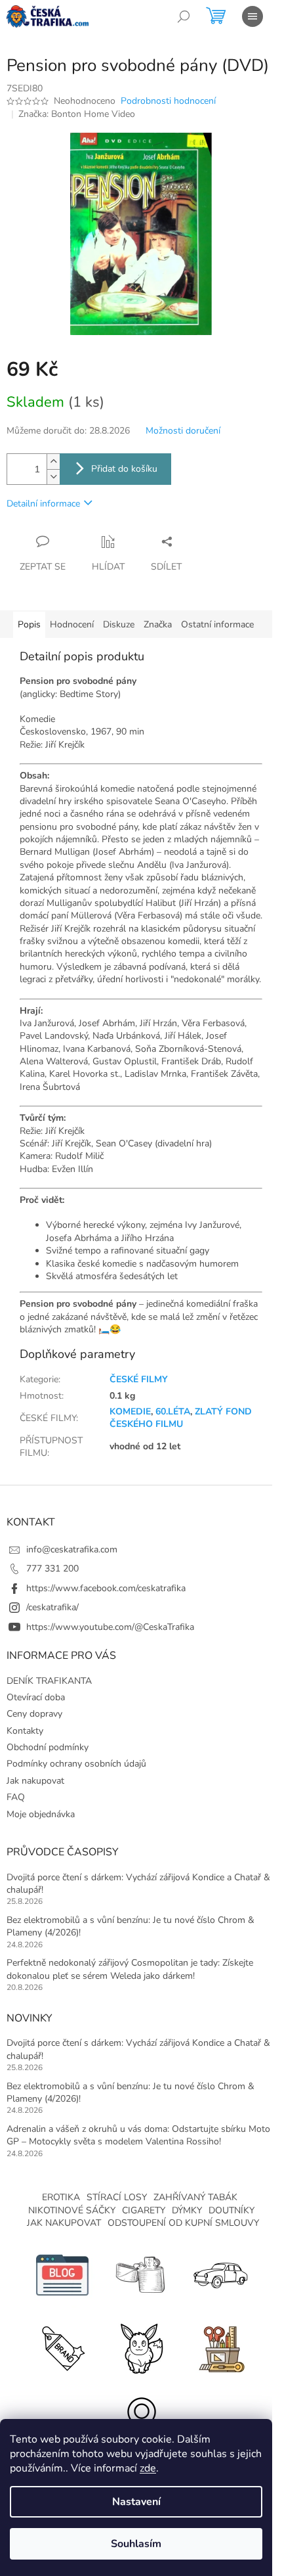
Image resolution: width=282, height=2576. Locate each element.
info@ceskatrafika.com (72, 1549)
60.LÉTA (173, 1412)
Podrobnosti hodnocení (168, 101)
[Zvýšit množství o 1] (53, 462)
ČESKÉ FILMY (139, 1379)
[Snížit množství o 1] (53, 477)
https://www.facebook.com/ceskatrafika (106, 1588)
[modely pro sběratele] (220, 2275)
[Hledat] (184, 16)
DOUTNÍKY (232, 2210)
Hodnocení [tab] (72, 624)
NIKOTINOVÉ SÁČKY (72, 2210)
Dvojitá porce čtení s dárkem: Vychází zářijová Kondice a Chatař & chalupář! (138, 1884)
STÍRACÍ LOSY (117, 2197)
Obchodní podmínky (48, 1747)
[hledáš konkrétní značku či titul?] (62, 2347)
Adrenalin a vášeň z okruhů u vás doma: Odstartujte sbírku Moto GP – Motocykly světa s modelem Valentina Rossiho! (138, 2135)
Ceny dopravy (34, 1714)
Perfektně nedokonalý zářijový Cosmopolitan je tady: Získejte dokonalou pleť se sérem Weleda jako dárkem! (130, 1969)
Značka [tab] (158, 624)
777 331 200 (52, 1569)
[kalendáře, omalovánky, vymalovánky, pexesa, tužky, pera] (220, 2347)
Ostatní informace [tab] (217, 624)
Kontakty (25, 1731)
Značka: (77, 114)
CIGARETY (144, 2210)
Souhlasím (136, 2544)
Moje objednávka (41, 1814)
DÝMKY (187, 2210)
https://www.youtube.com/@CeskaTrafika (110, 1627)
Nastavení (136, 2502)
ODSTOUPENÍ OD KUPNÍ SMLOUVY (183, 2223)
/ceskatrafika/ (52, 1607)
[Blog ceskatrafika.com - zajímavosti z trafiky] (62, 2275)
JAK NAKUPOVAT (64, 2223)
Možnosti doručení (183, 431)
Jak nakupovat (35, 1781)
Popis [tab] (29, 624)
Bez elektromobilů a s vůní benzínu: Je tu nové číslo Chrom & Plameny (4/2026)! (131, 1926)
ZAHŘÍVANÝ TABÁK (195, 2197)
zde (148, 2468)
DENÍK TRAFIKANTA (49, 1681)
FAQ (16, 1797)
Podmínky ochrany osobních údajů (76, 1764)
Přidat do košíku (124, 469)
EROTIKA (61, 2197)
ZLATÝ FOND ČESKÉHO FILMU (181, 1418)
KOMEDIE (130, 1412)
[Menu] (252, 16)
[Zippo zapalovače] (141, 2275)
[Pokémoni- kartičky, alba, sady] (141, 2347)
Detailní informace (43, 504)
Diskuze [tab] (119, 624)
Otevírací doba (36, 1697)
